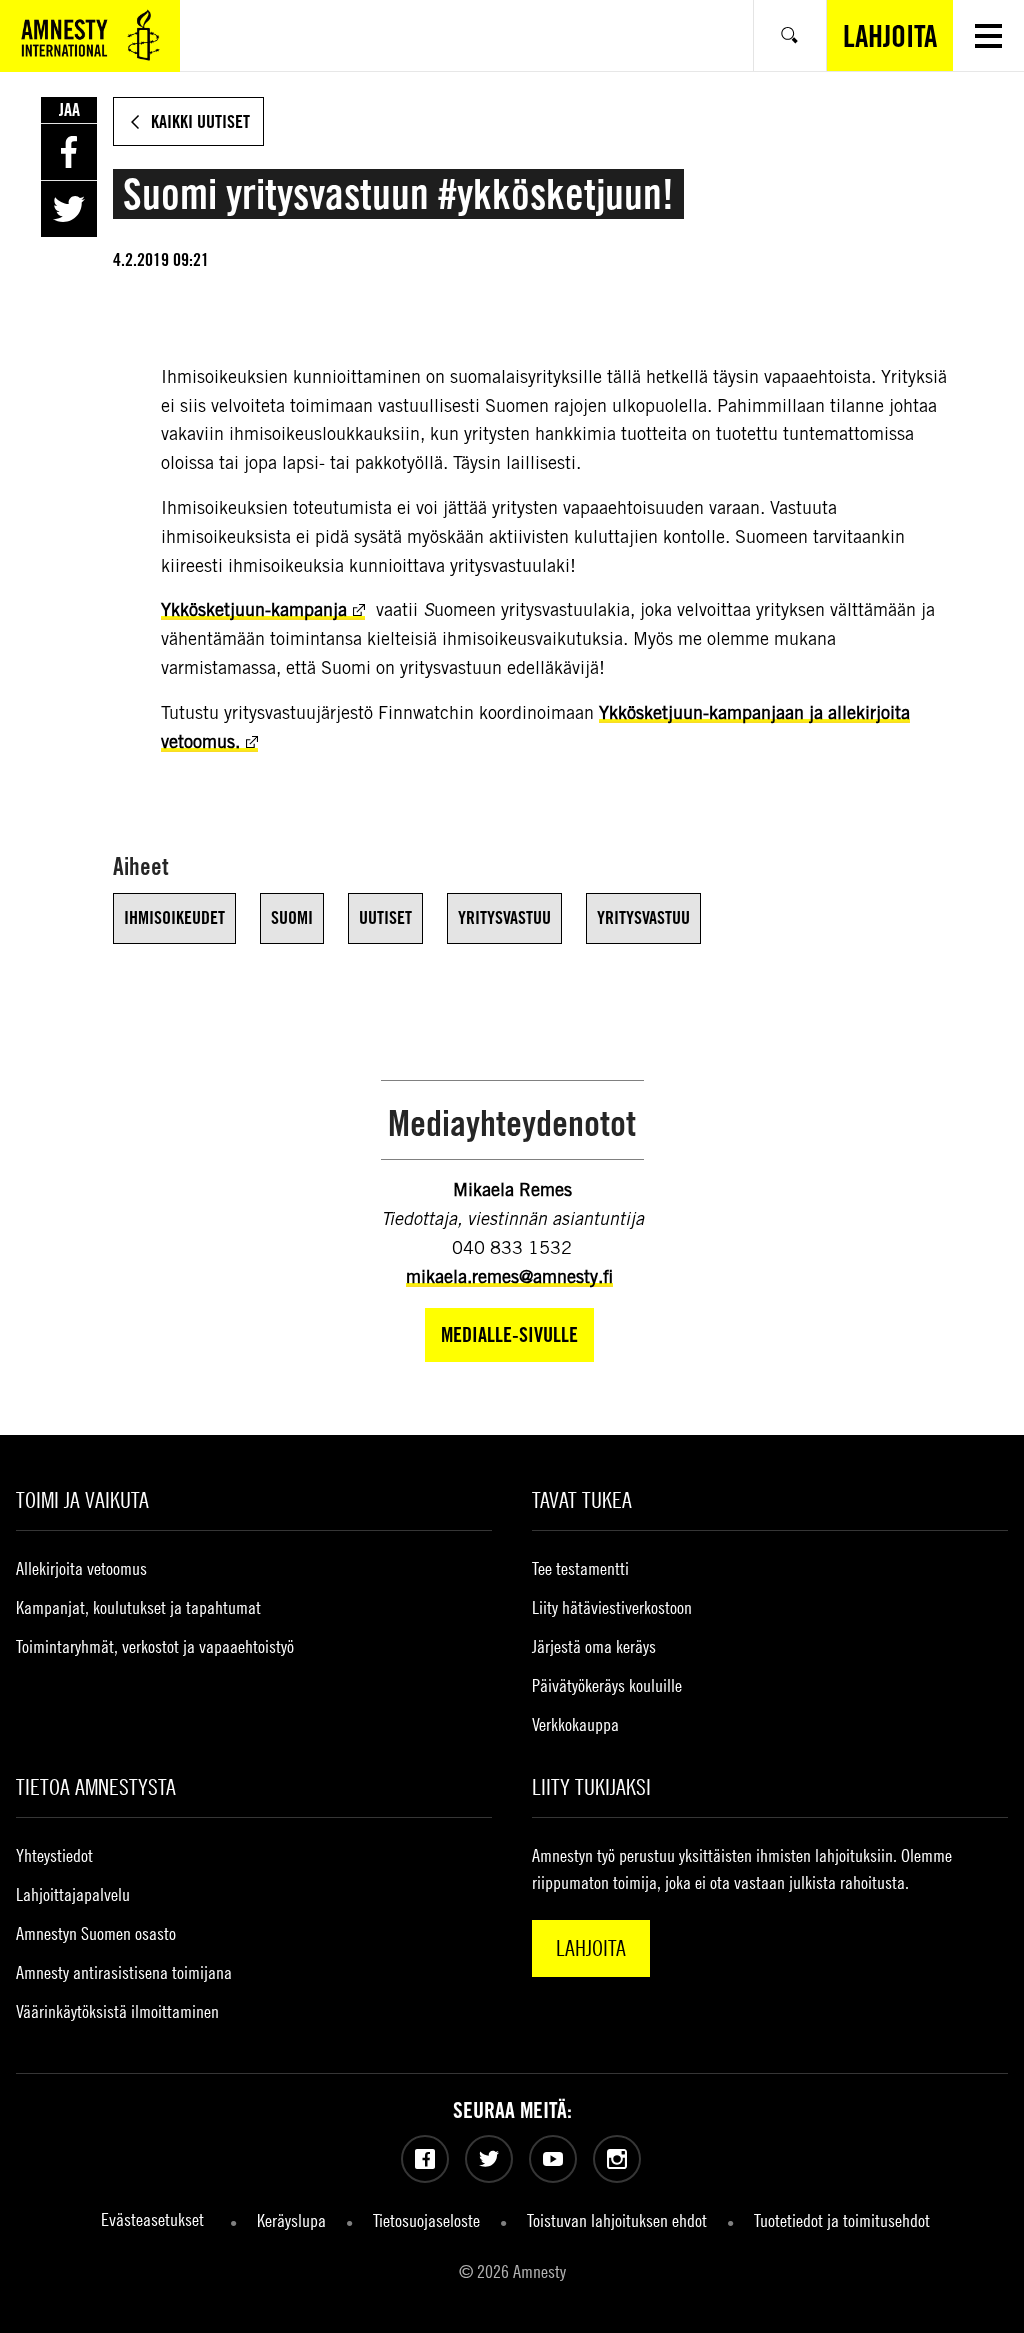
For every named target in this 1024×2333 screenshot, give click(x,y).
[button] (988, 35)
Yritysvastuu (504, 917)
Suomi (292, 917)
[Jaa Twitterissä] (69, 209)
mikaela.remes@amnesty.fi (509, 1276)
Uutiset (385, 917)
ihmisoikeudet (174, 917)
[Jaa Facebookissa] (69, 152)
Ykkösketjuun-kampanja (254, 609)
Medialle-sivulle (509, 1334)
